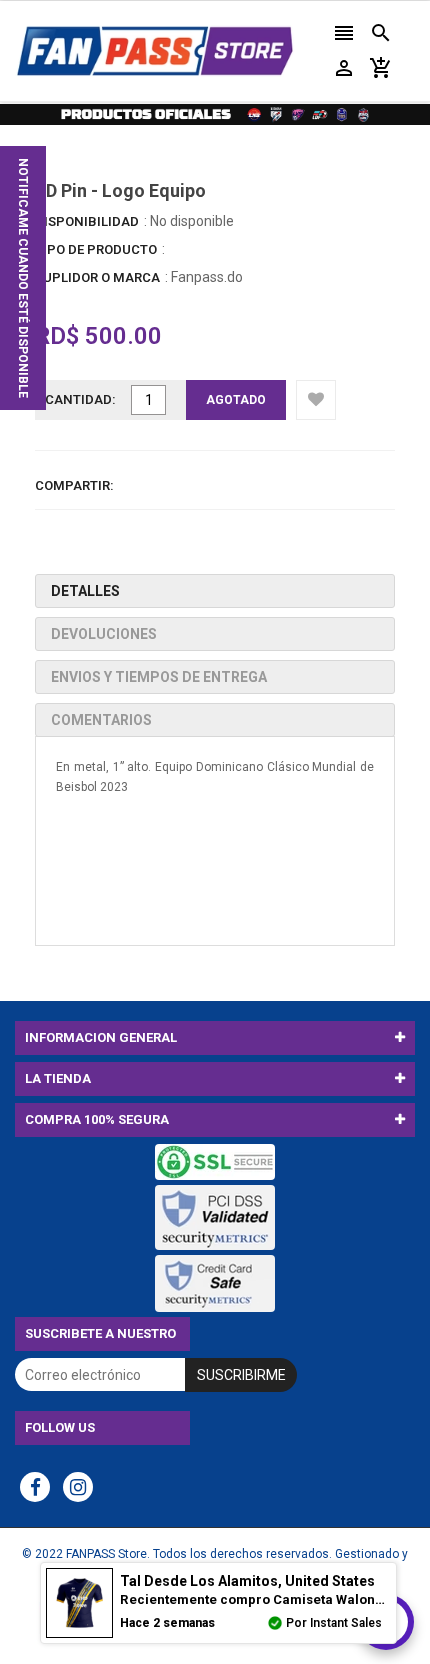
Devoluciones (104, 634)
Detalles (85, 591)
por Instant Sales (334, 1623)
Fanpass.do (207, 277)
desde (247, 1581)
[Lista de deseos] (316, 400)
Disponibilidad (87, 221)
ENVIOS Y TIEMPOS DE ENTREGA (159, 677)
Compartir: (74, 485)
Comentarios (101, 720)
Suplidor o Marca (97, 277)
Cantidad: (80, 399)
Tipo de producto (96, 249)
